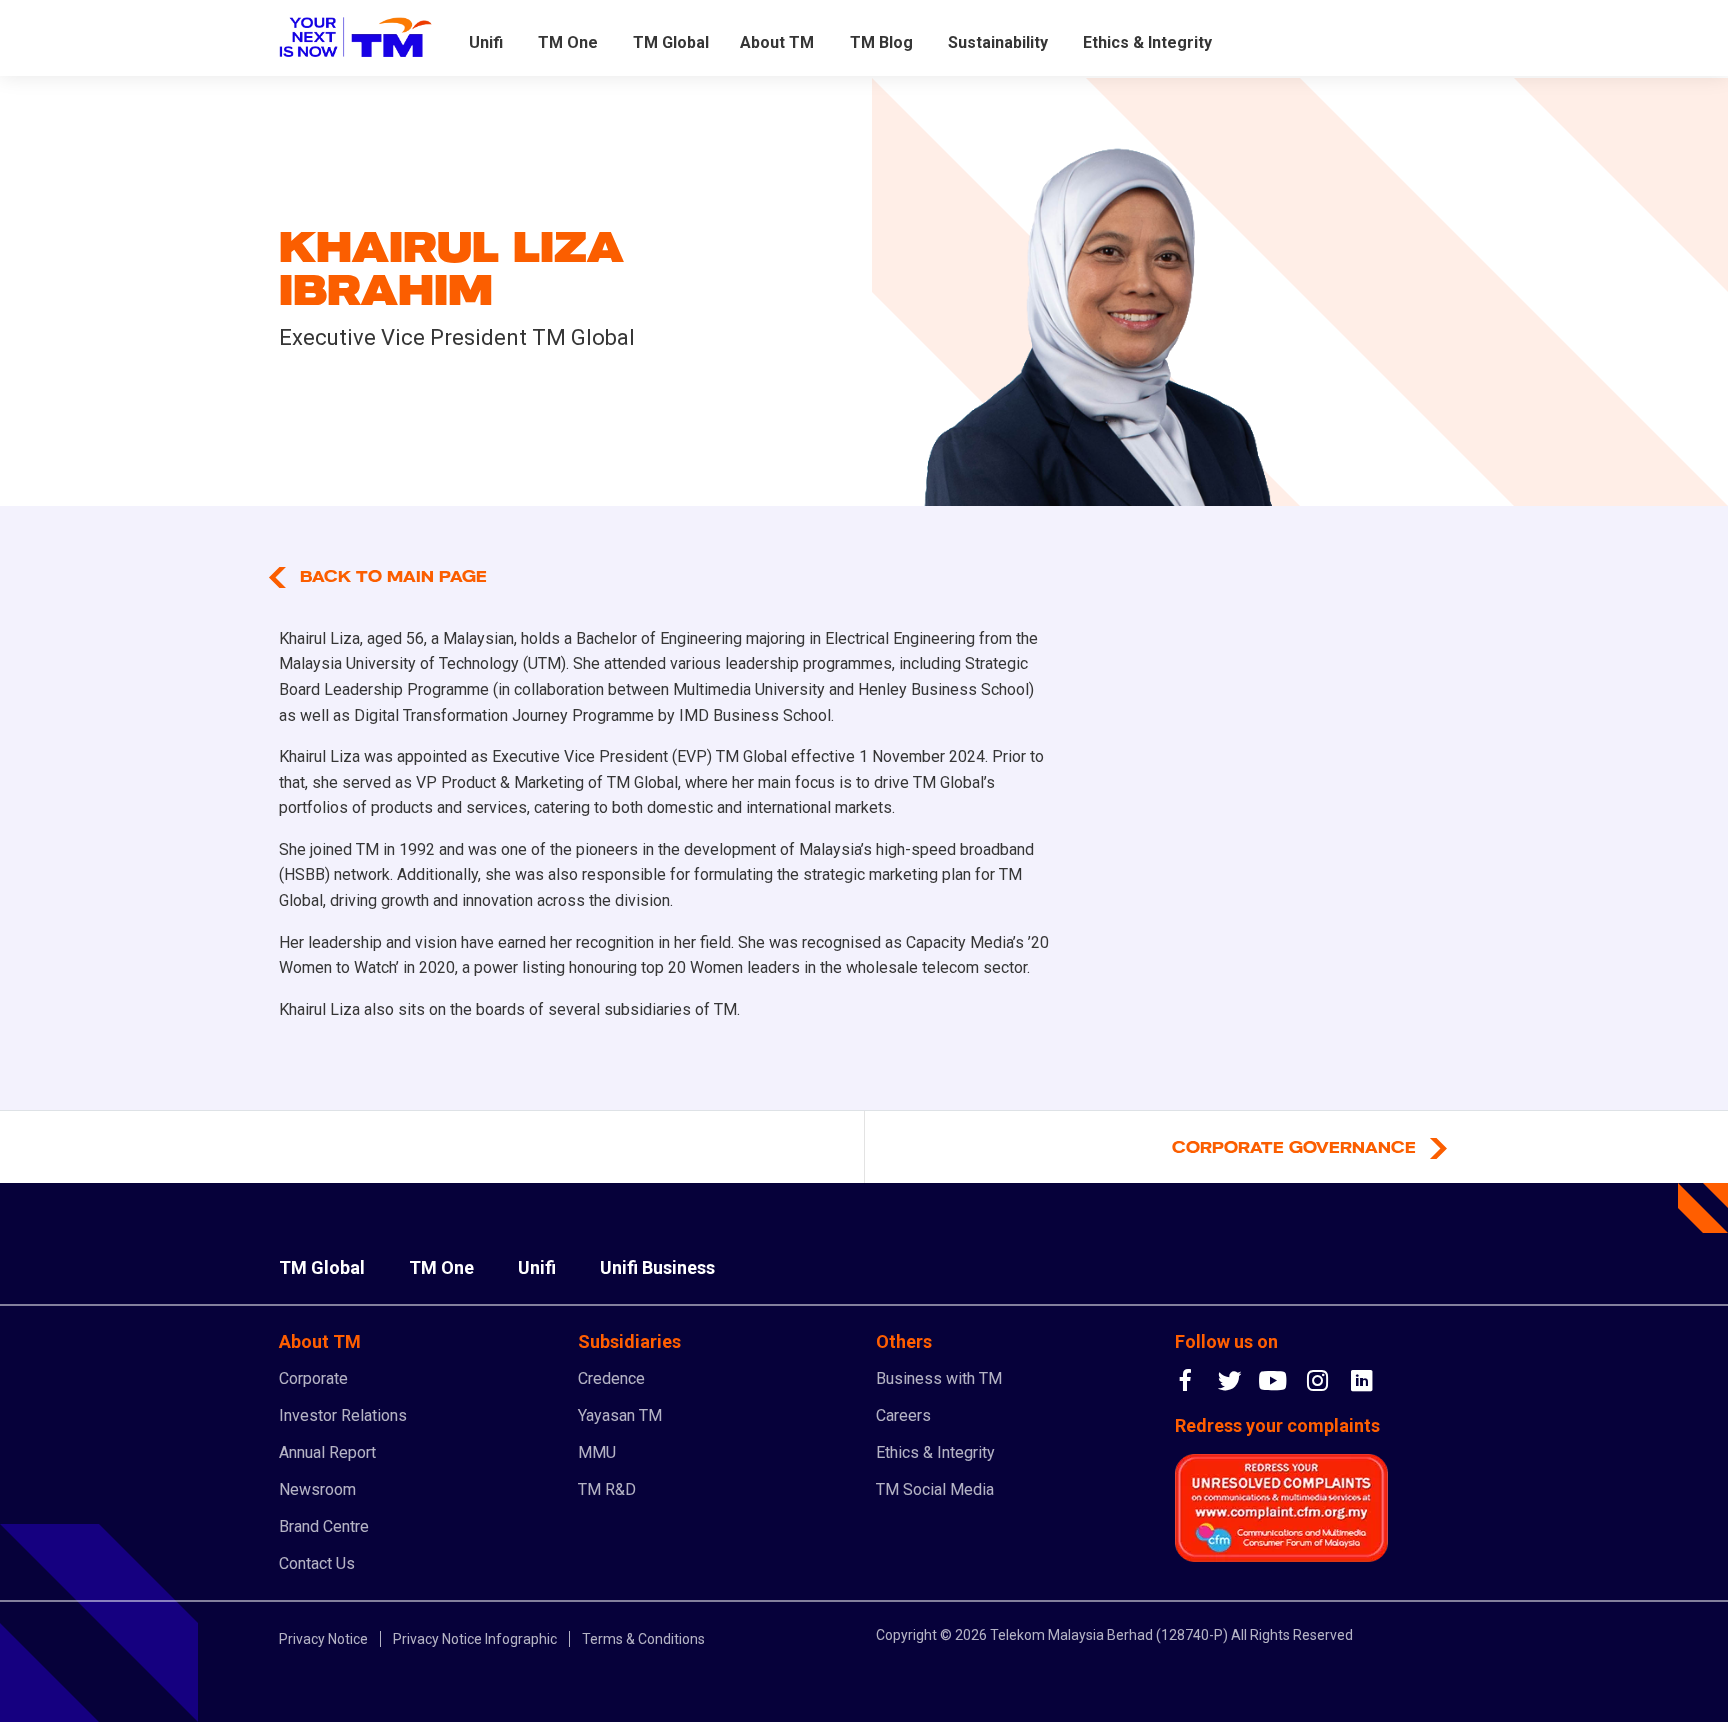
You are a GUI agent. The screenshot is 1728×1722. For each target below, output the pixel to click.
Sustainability (998, 42)
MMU (597, 1452)
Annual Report (327, 1452)
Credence (611, 1378)
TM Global (671, 42)
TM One (568, 42)
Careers (903, 1415)
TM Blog (881, 42)
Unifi (486, 42)
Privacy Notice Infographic (475, 1639)
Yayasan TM (620, 1415)
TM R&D (607, 1489)
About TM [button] (777, 42)
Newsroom (317, 1489)
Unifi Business (657, 1267)
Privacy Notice (323, 1639)
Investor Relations (343, 1415)
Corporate (313, 1378)
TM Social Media (935, 1489)
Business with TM (939, 1378)
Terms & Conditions (643, 1639)
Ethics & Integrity (1147, 42)
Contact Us (317, 1563)
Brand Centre (324, 1526)
